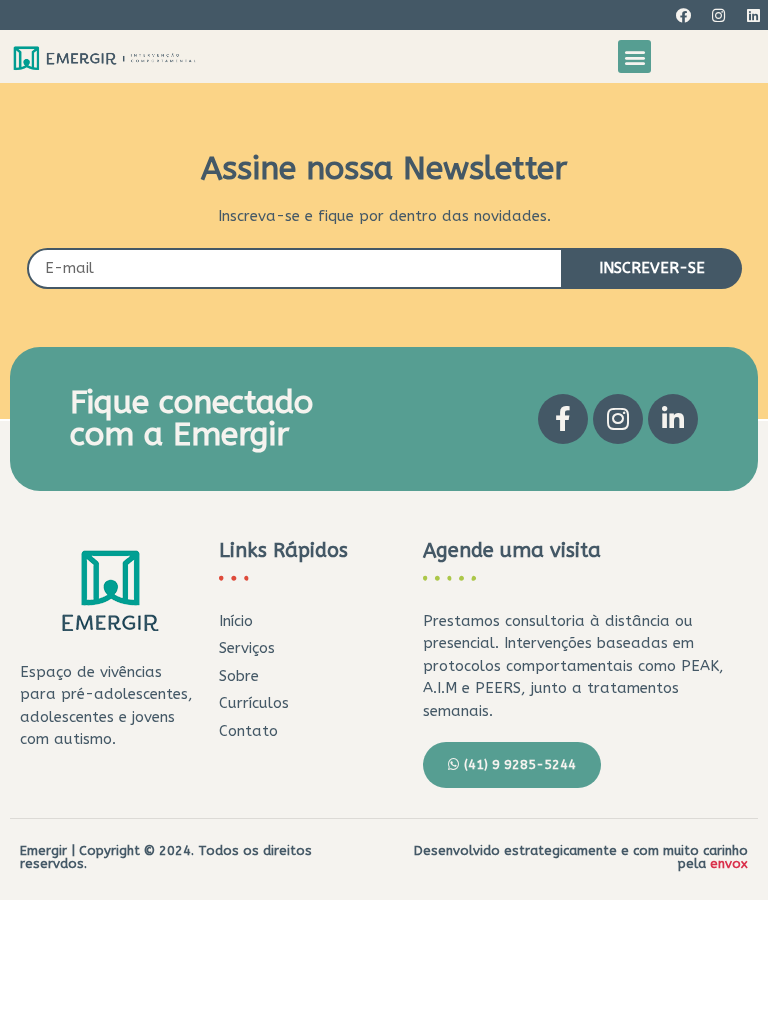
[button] (634, 56)
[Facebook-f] (563, 419)
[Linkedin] (753, 15)
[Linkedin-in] (673, 419)
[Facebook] (683, 15)
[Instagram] (718, 15)
